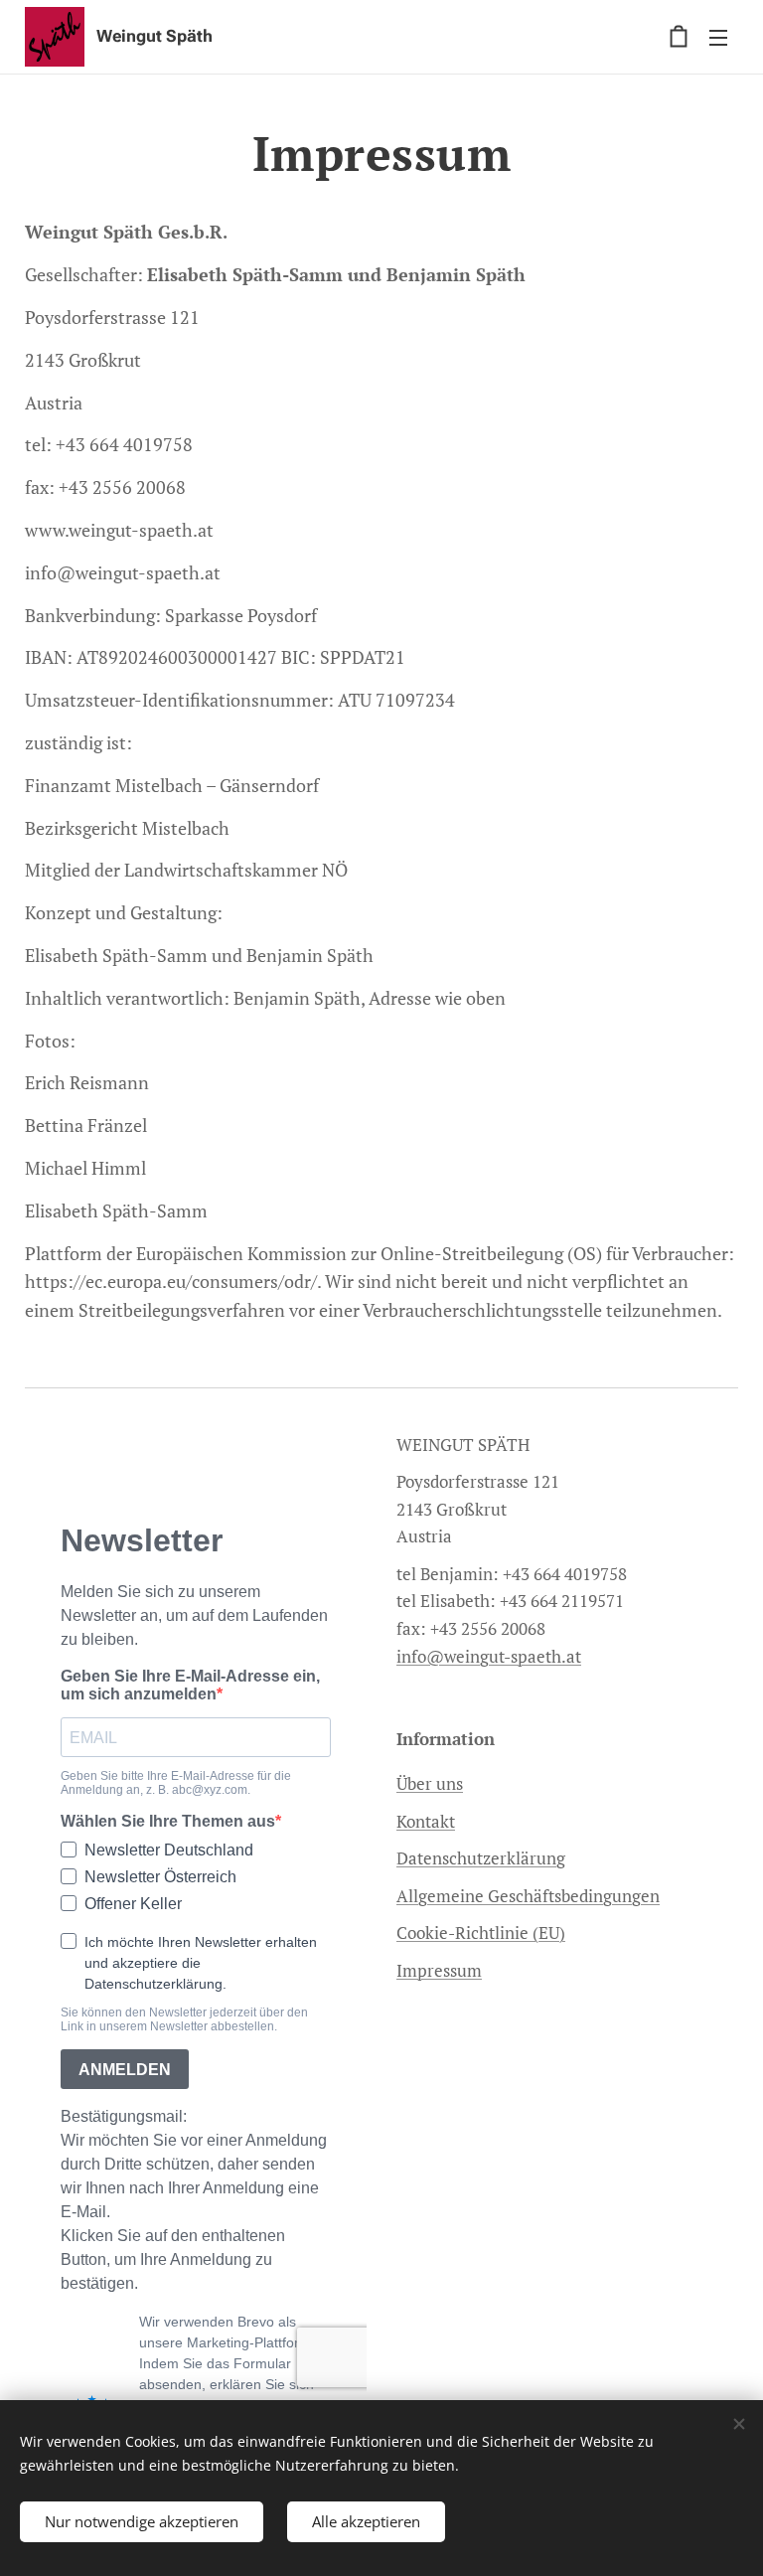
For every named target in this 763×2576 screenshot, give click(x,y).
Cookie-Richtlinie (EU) (481, 1932)
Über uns (430, 1783)
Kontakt (426, 1821)
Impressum (439, 1970)
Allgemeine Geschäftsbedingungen (528, 1896)
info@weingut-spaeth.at (489, 1656)
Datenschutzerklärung (481, 1858)
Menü (718, 37)
